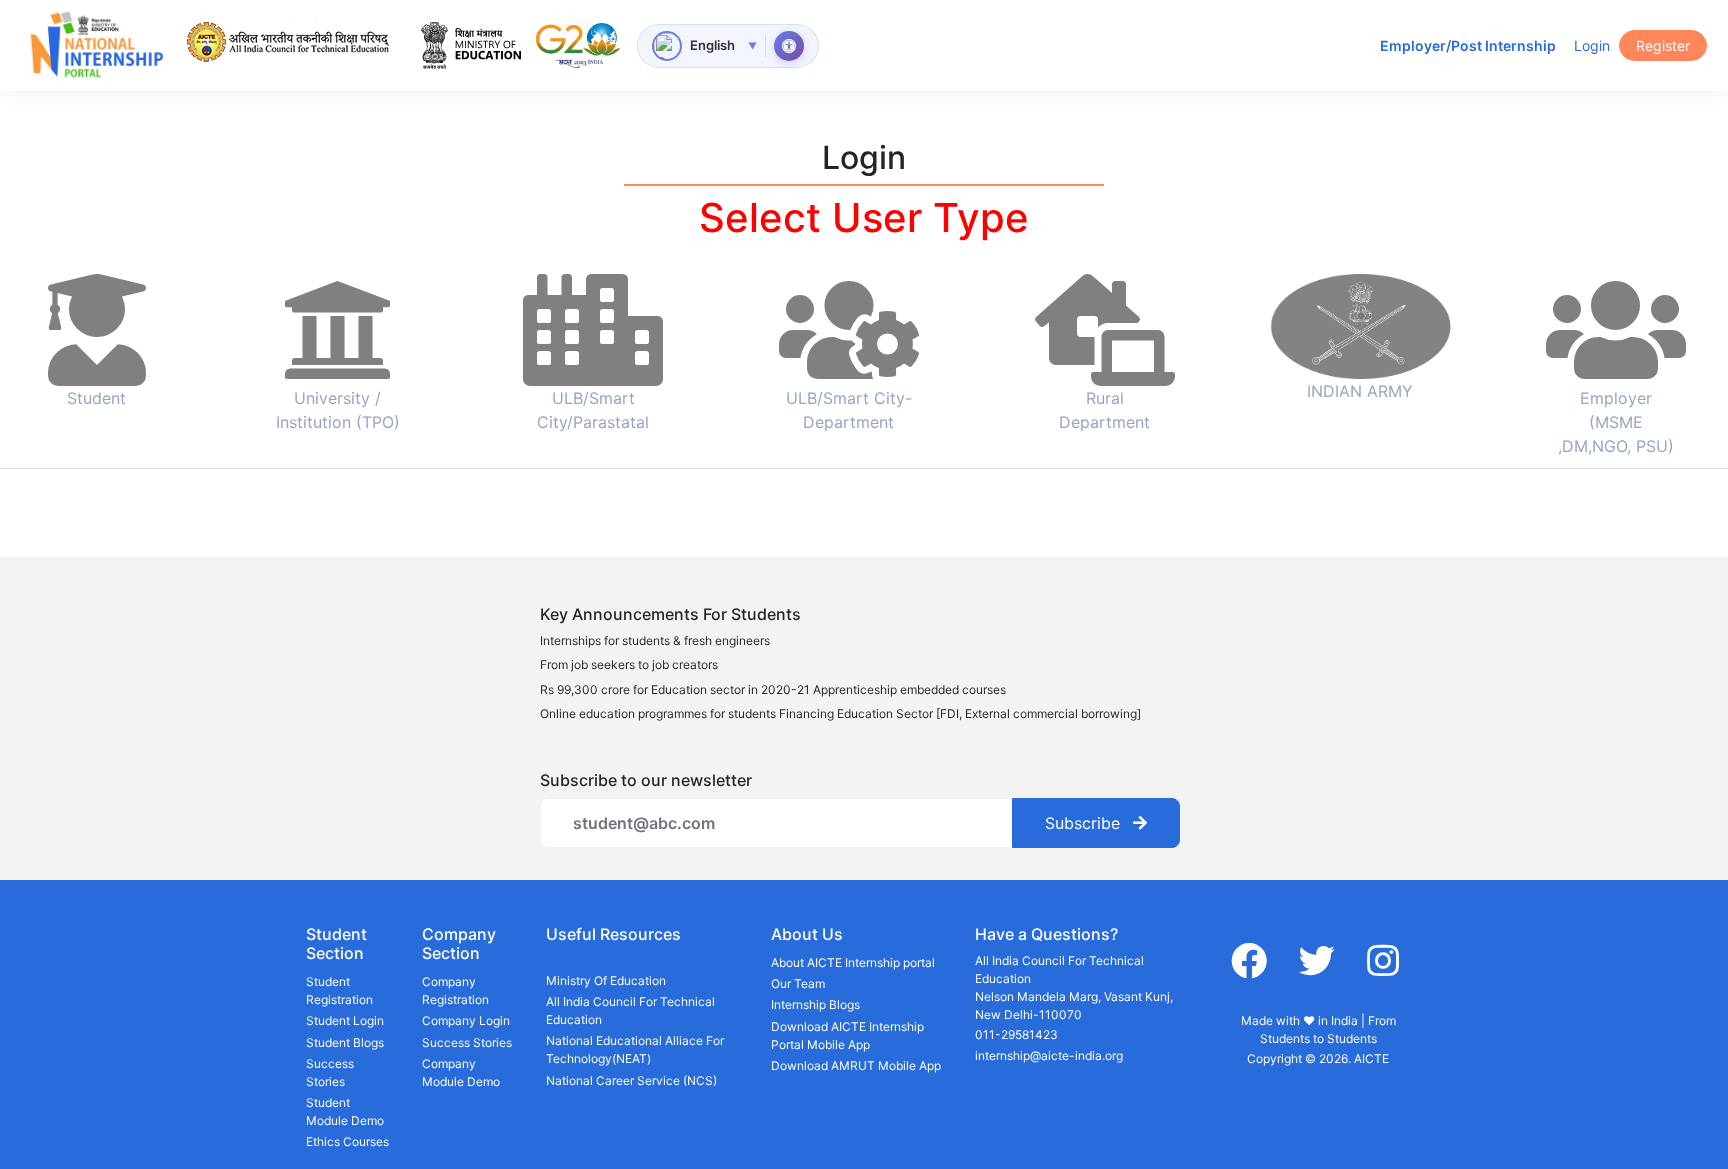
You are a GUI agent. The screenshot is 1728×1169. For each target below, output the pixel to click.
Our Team (798, 983)
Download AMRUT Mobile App (856, 1065)
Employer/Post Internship (1468, 45)
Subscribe (1085, 823)
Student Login (345, 1020)
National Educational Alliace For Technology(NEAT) (635, 1049)
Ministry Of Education (606, 980)
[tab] (97, 362)
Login (1592, 45)
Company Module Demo (461, 1072)
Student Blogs (345, 1042)
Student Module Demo (345, 1111)
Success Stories (330, 1072)
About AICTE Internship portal (853, 962)
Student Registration (339, 990)
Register (1663, 45)
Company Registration (455, 990)
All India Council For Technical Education (630, 1010)
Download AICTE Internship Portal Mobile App (847, 1035)
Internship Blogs (815, 1004)
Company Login (466, 1020)
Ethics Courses (347, 1141)
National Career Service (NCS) (631, 1080)
